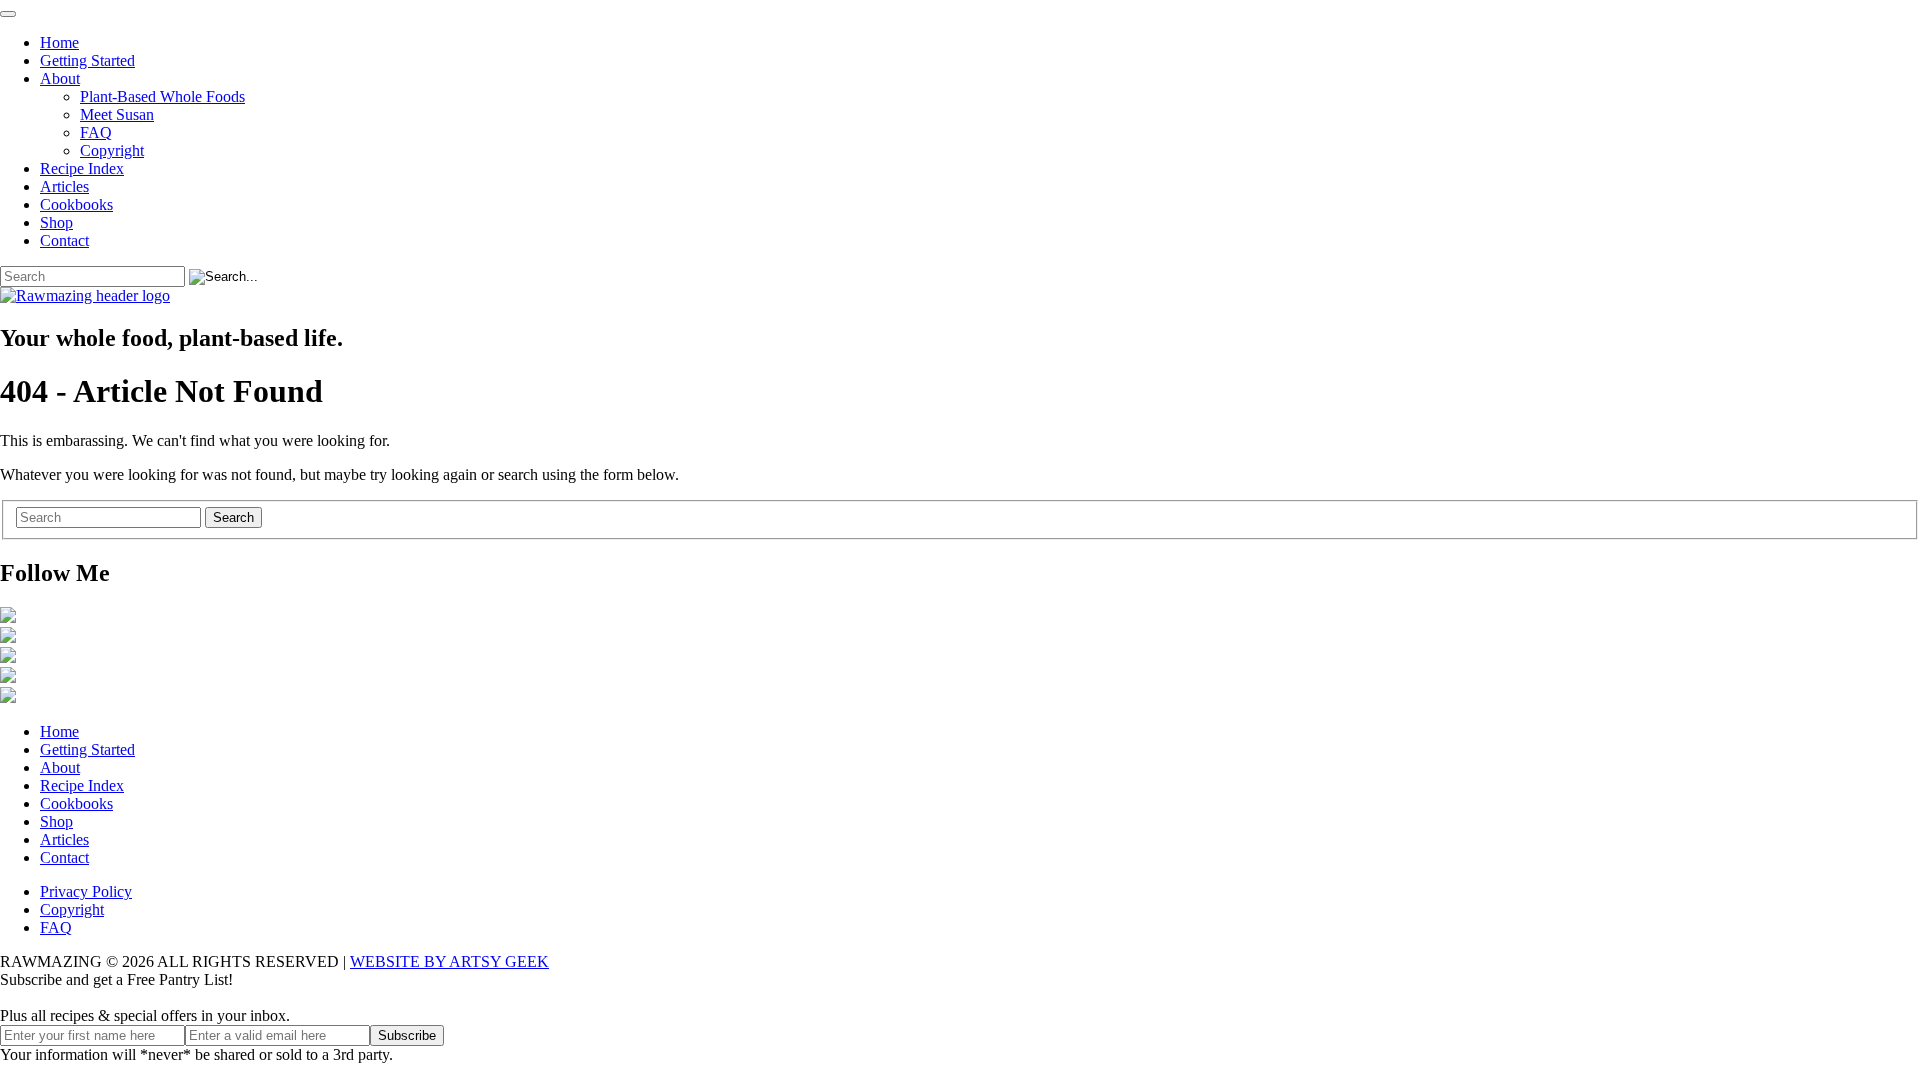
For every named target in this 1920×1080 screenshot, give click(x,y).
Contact (64, 240)
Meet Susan (117, 114)
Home (59, 42)
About (60, 78)
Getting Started (87, 60)
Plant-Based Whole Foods (162, 96)
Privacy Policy (86, 891)
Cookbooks (76, 204)
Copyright (112, 150)
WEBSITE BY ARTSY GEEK (449, 961)
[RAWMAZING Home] (960, 296)
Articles (64, 186)
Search (233, 517)
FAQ (96, 132)
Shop (56, 222)
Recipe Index (82, 168)
